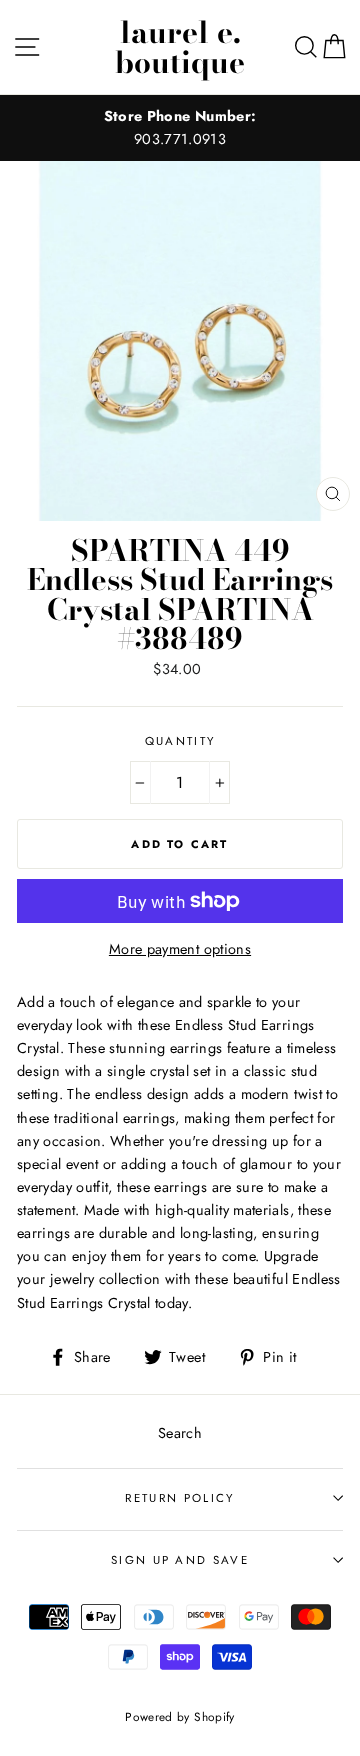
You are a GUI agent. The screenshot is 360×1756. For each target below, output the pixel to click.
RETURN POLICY (179, 1498)
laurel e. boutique (180, 47)
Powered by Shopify (180, 1716)
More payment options (180, 949)
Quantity (180, 741)
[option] (180, 128)
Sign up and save (180, 1560)
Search (180, 1433)
